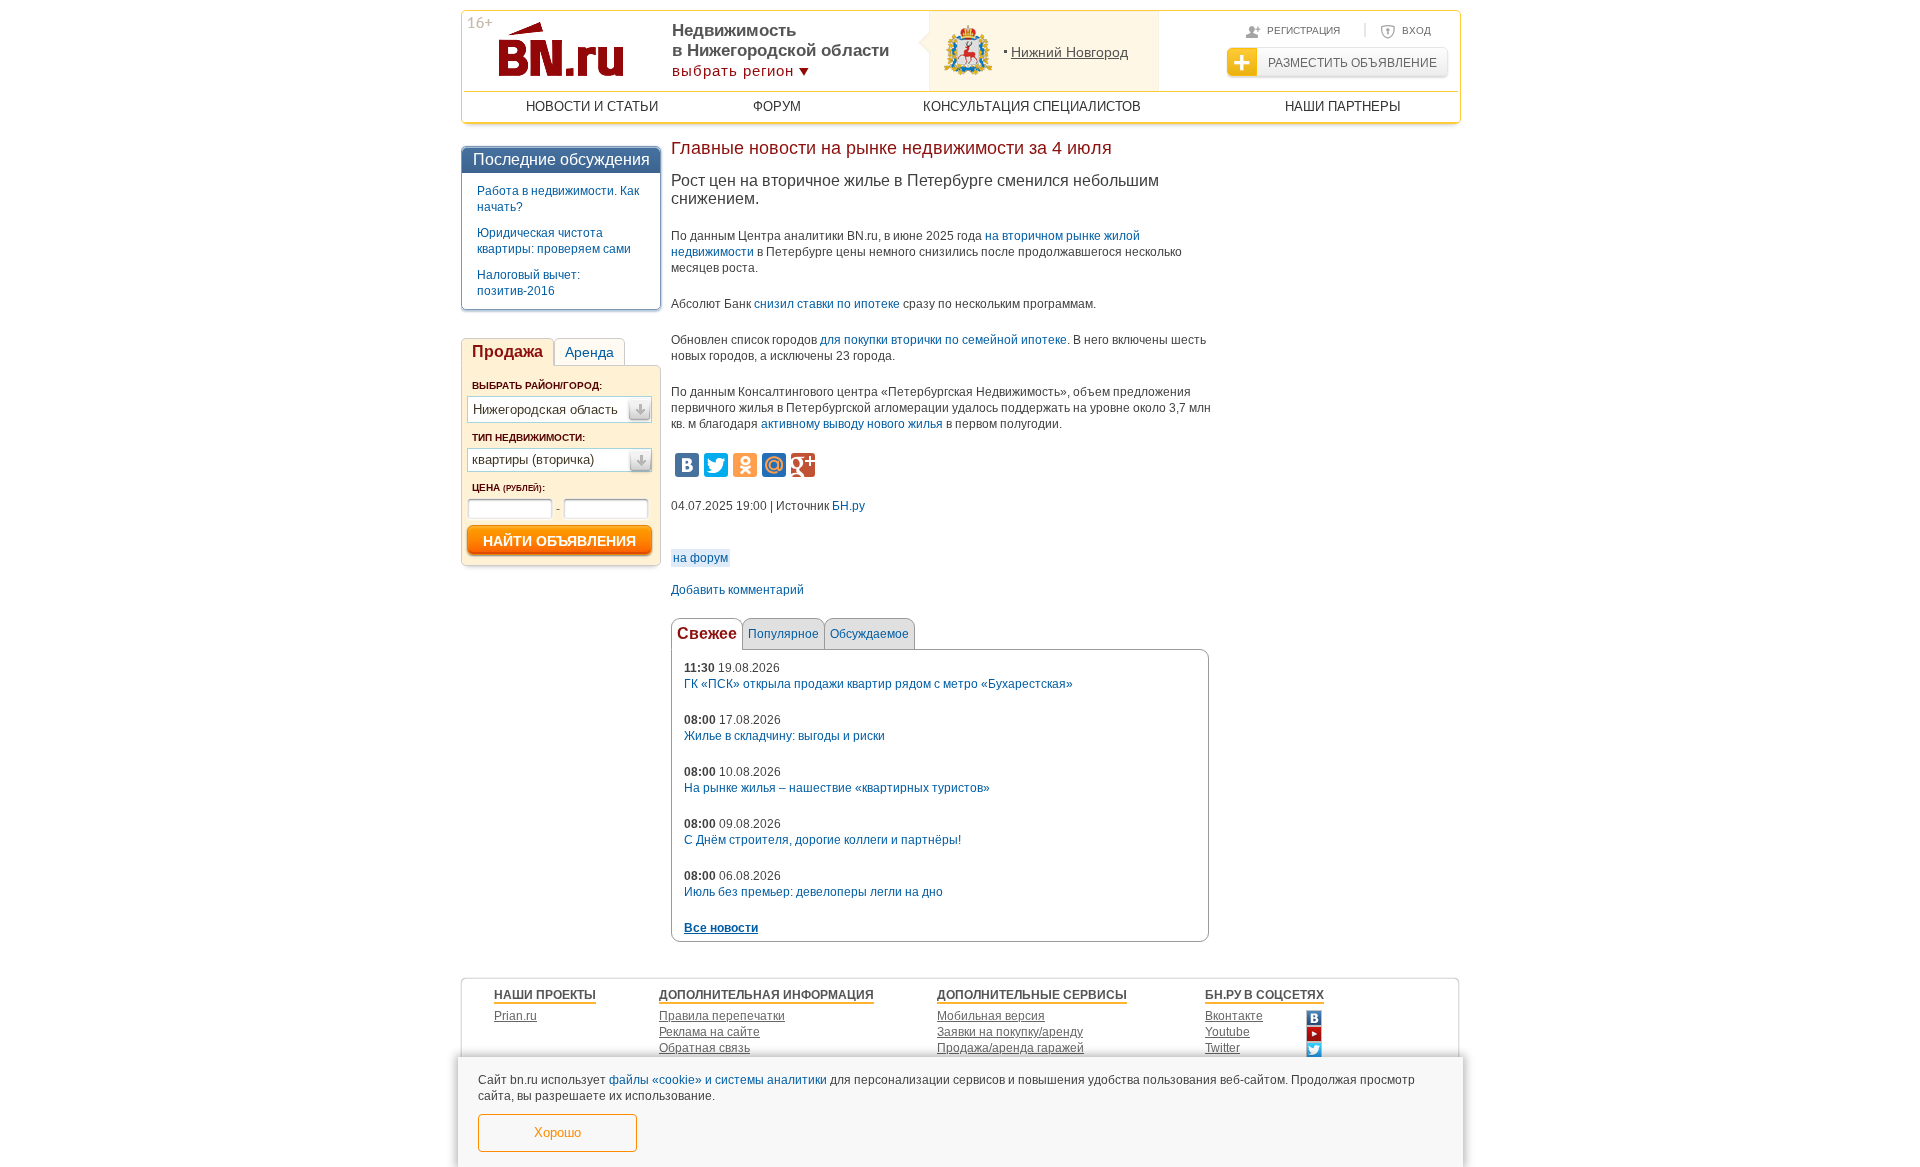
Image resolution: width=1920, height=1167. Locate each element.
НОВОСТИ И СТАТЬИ (592, 106)
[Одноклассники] (745, 465)
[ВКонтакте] (687, 465)
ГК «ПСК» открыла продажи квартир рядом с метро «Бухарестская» (878, 684)
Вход (1416, 30)
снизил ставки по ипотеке (827, 304)
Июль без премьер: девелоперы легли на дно (813, 892)
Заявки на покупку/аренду (1010, 1032)
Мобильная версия (991, 1016)
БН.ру (848, 506)
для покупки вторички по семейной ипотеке (943, 340)
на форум (700, 558)
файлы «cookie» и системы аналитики (718, 1080)
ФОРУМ (777, 106)
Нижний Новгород (1069, 52)
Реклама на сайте (709, 1032)
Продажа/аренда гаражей (1010, 1048)
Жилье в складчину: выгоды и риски (784, 736)
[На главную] (658, 56)
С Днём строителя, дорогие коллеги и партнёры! (822, 840)
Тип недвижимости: (528, 437)
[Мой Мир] (774, 465)
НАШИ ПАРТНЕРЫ (1343, 106)
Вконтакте (1234, 1016)
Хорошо (557, 1132)
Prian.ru (515, 1016)
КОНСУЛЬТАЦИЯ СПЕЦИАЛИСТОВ (1032, 106)
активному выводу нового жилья (852, 424)
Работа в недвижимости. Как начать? (558, 199)
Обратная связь (704, 1048)
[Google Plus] (803, 465)
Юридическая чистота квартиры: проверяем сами (554, 241)
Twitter (1222, 1048)
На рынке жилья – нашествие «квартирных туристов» (837, 788)
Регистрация (1303, 30)
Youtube (1227, 1032)
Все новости (721, 928)
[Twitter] (716, 465)
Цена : (508, 487)
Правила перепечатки (722, 1016)
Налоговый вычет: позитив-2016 (528, 283)
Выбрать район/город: (537, 385)
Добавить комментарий (737, 590)
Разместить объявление (1352, 63)
